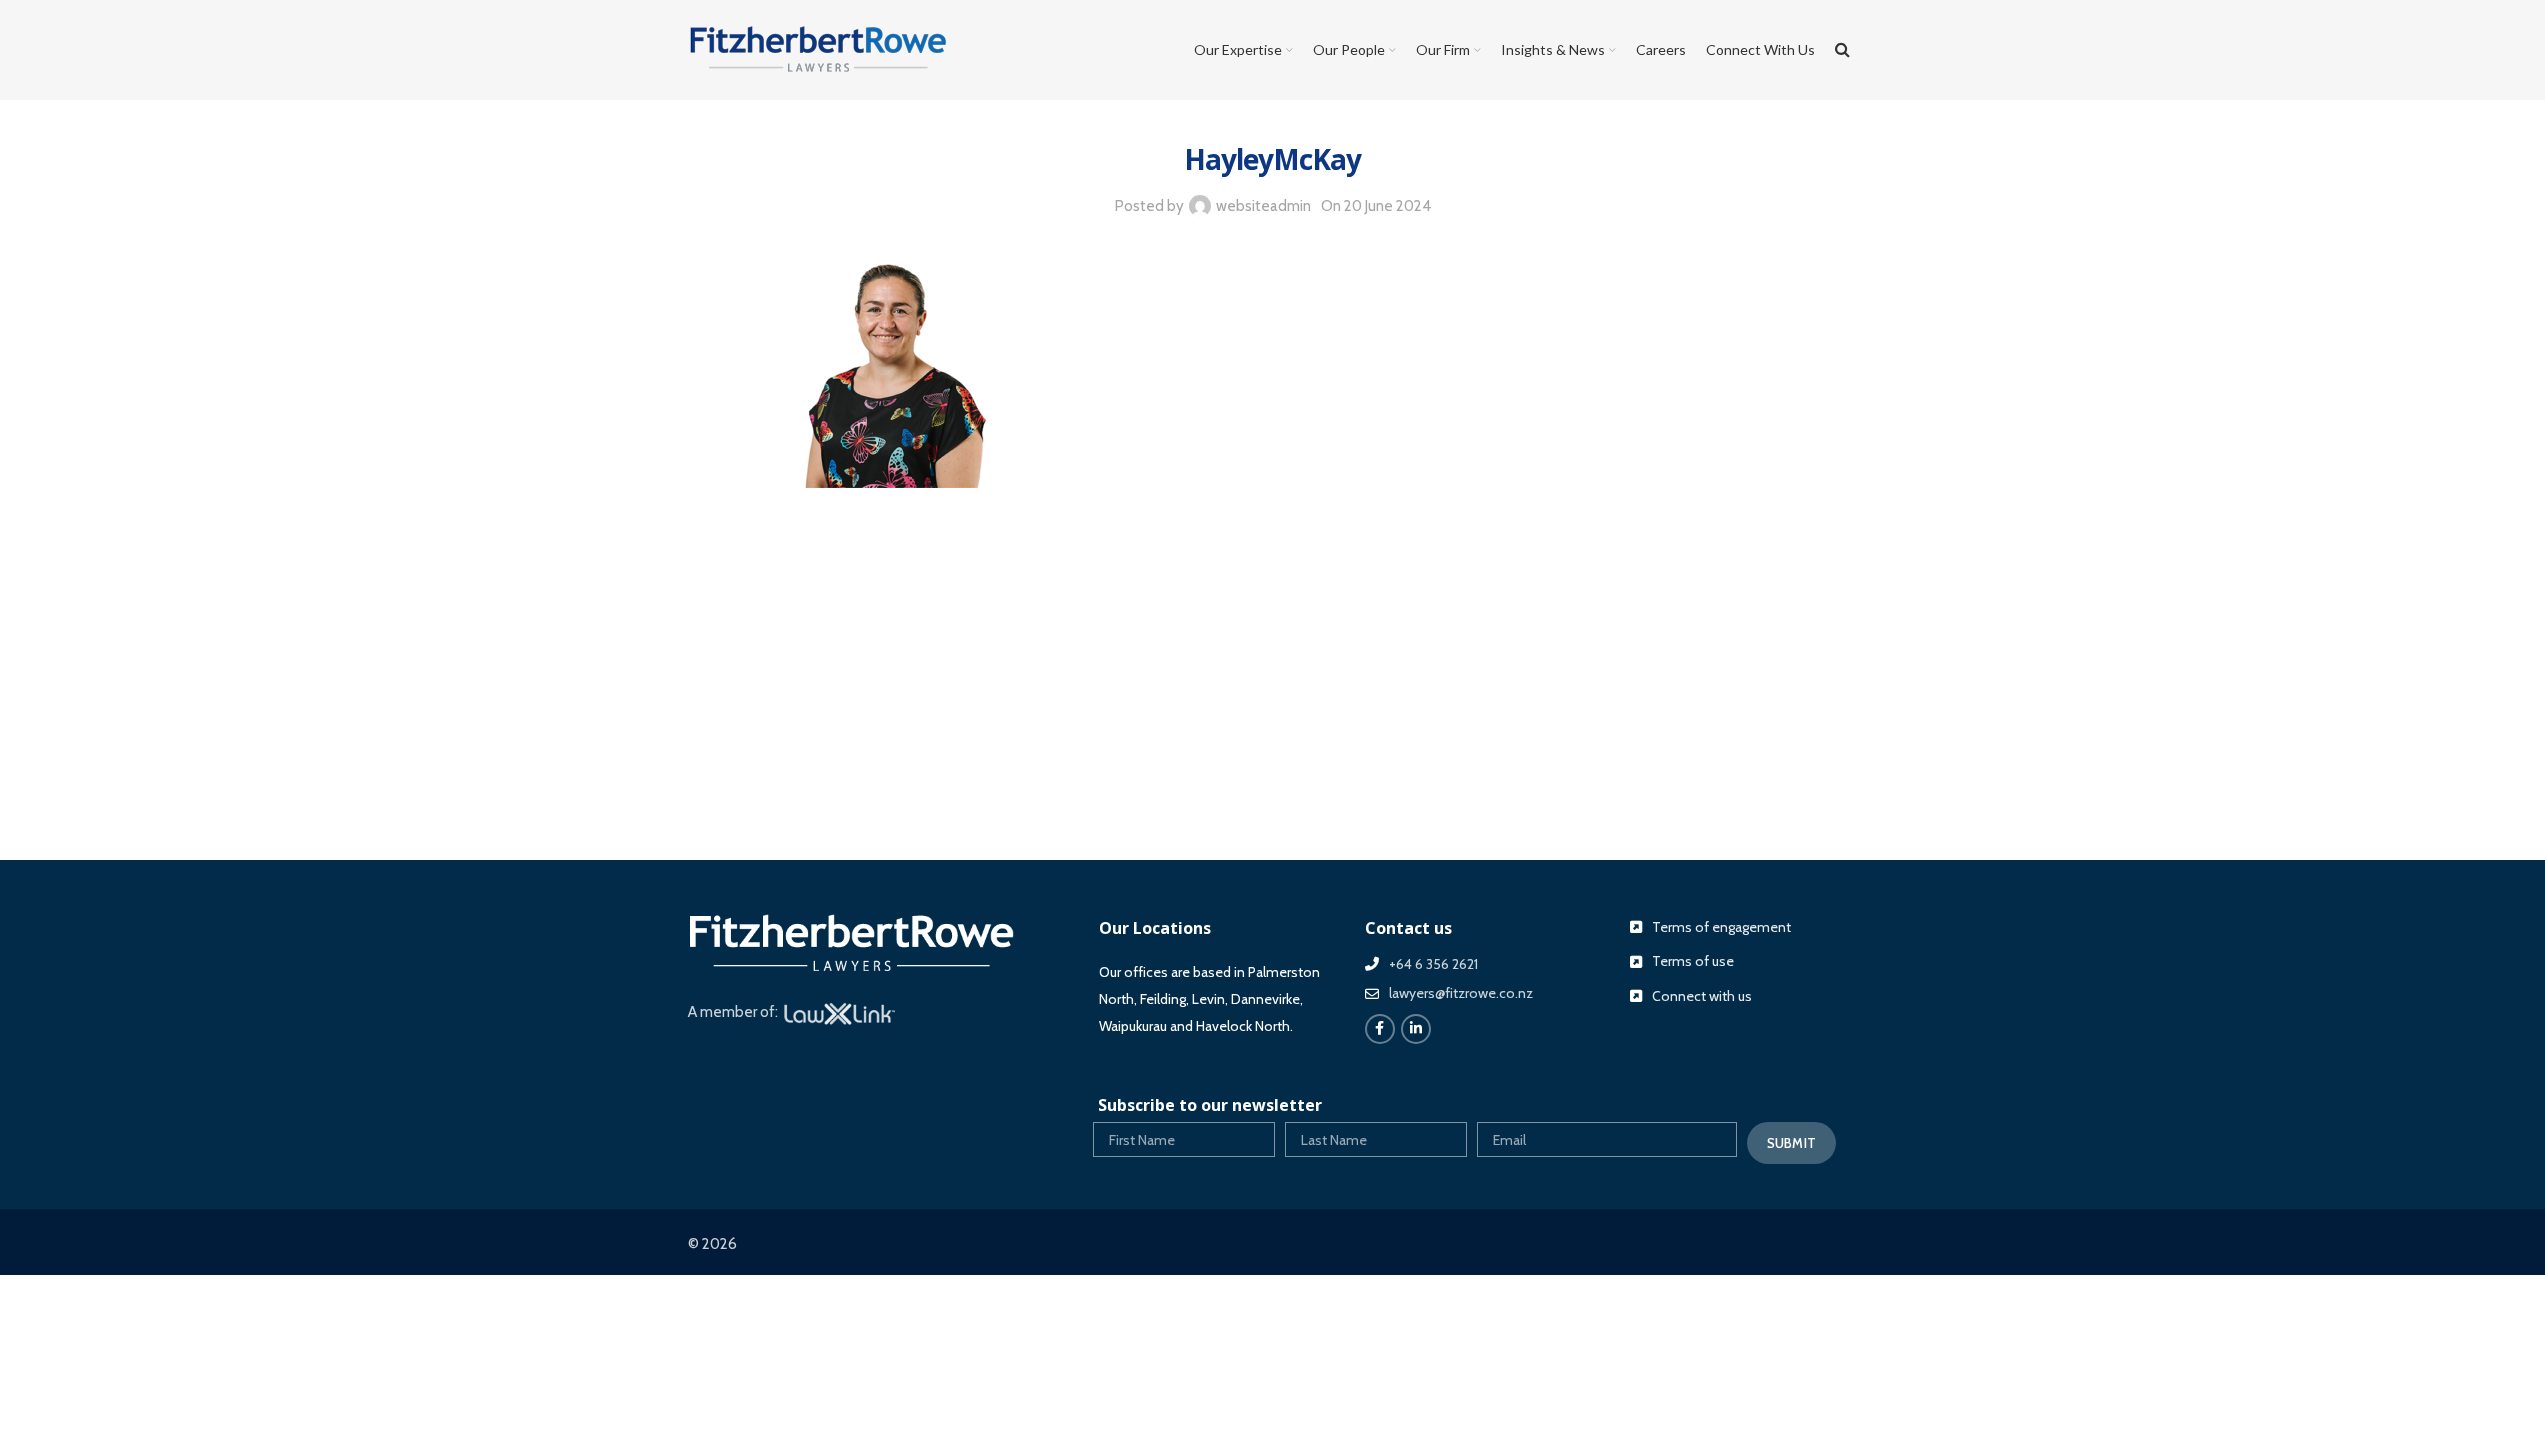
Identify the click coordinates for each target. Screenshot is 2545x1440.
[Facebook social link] (1380, 1029)
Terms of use (1693, 961)
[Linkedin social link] (1416, 1029)
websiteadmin (1263, 206)
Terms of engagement (1721, 927)
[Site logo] (818, 49)
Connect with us (1702, 996)
